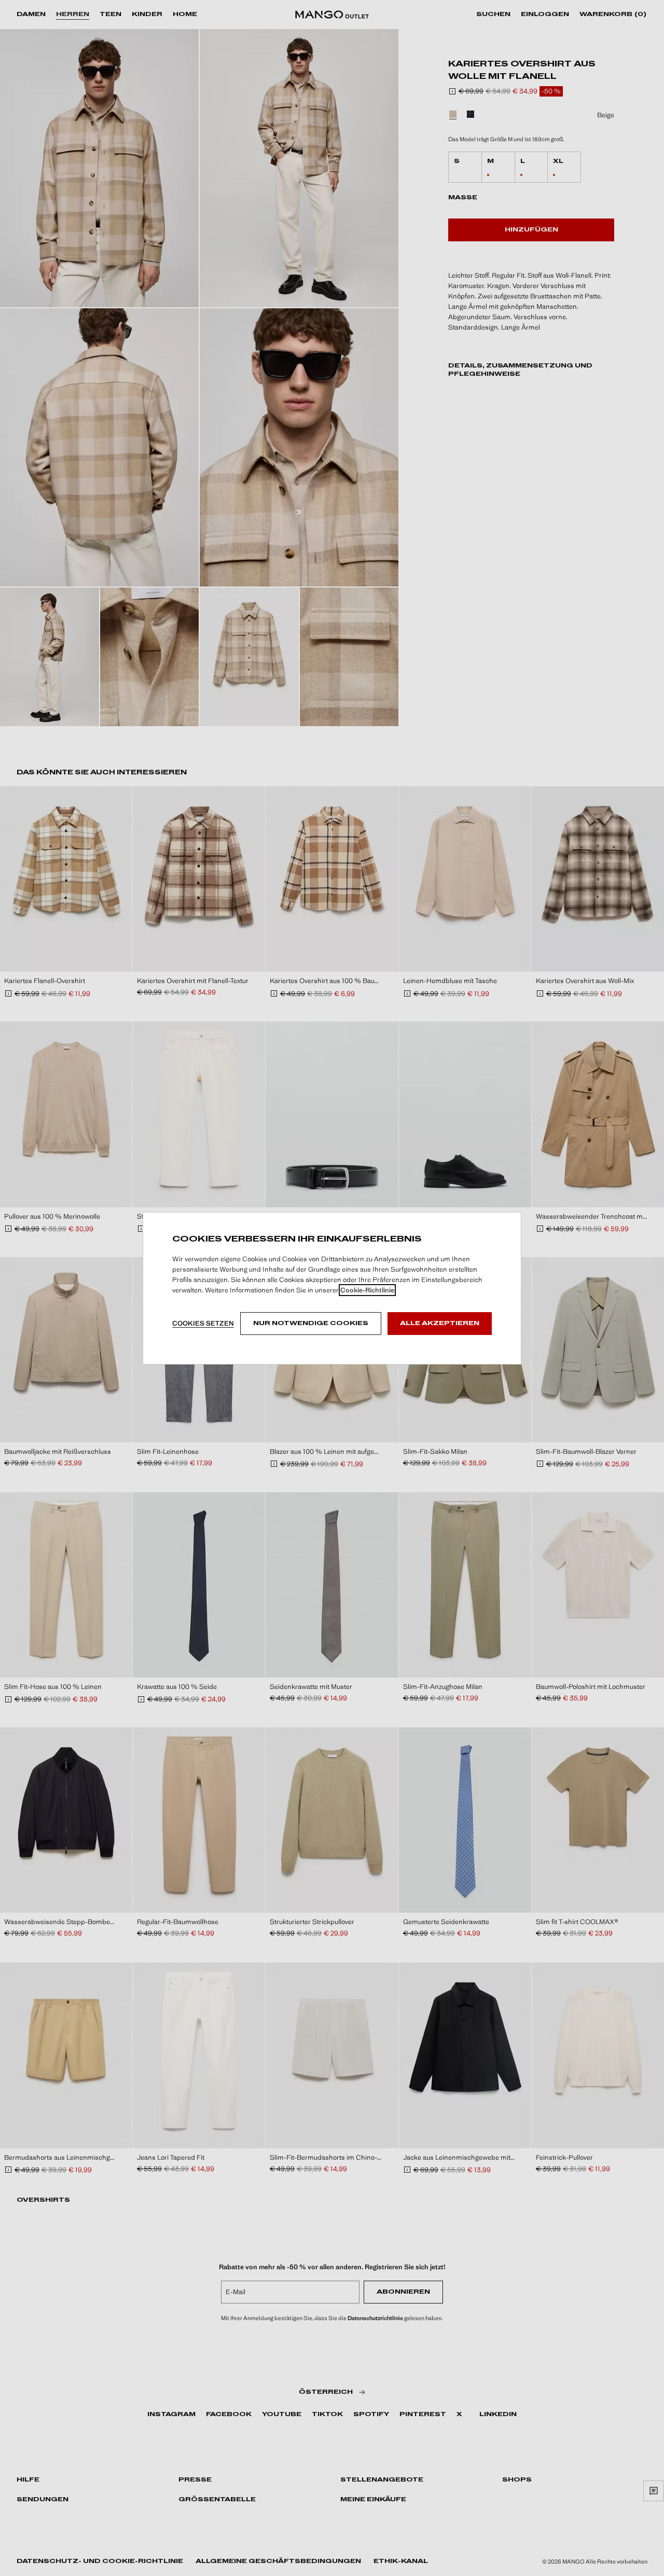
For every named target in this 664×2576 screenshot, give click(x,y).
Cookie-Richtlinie (367, 1290)
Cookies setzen (203, 1323)
